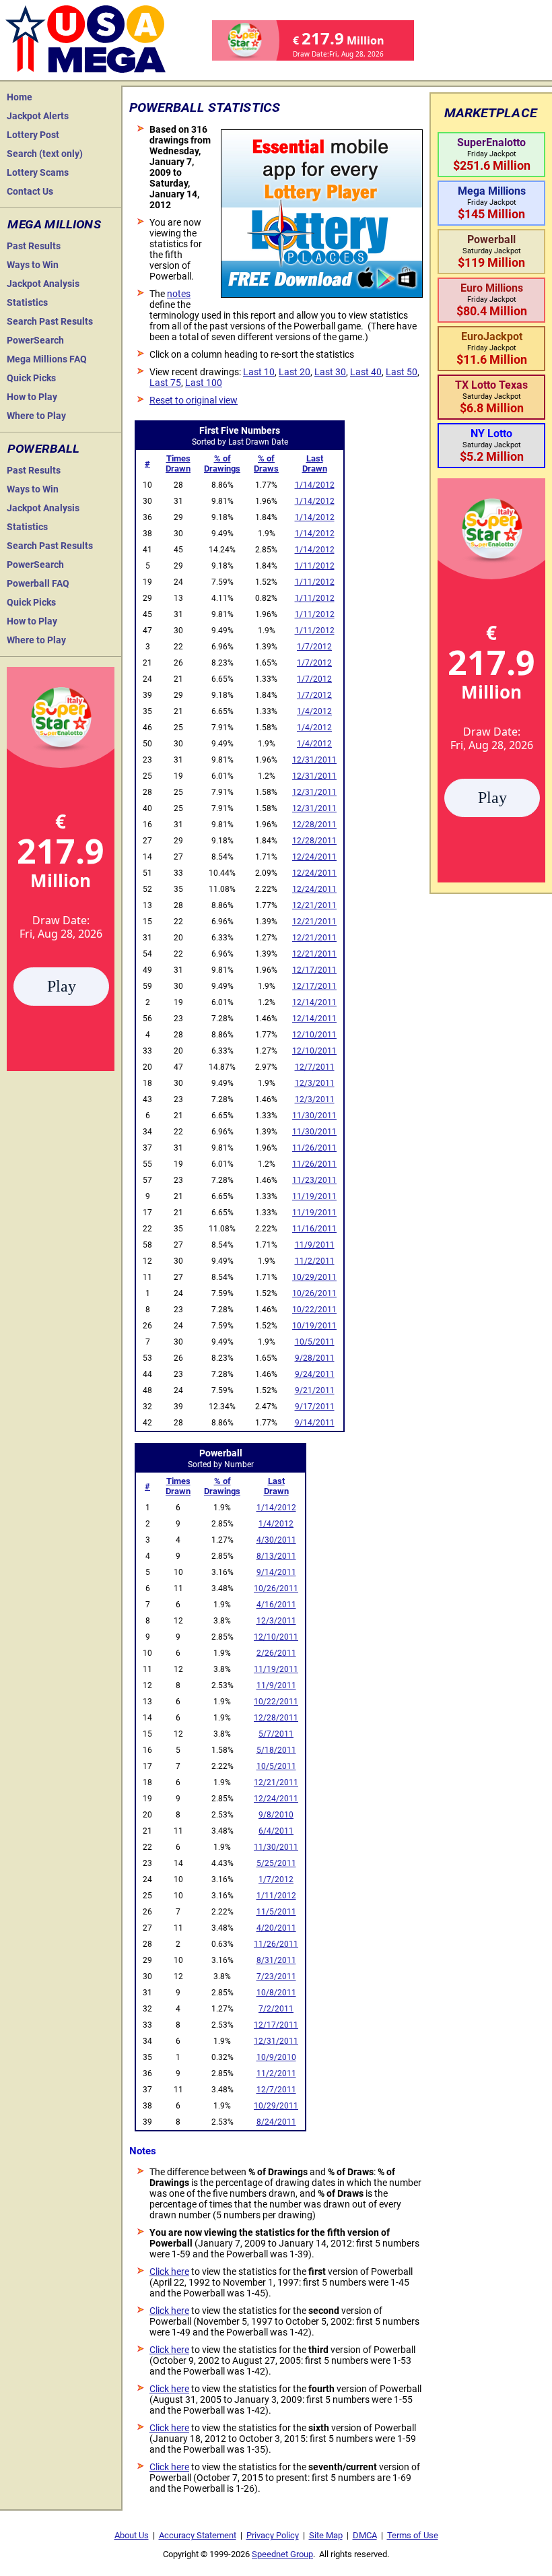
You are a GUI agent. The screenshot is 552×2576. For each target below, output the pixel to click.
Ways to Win (33, 265)
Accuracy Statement (198, 2535)
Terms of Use (413, 2535)
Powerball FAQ (38, 583)
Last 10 (259, 372)
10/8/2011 (276, 1993)
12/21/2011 (314, 905)
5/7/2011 (276, 1734)
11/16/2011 (314, 1229)
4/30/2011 (276, 1540)
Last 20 (295, 372)
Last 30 (330, 372)
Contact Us (30, 191)
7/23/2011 (276, 1976)
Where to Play (36, 416)
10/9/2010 (276, 2057)
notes (179, 294)
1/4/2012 (314, 711)
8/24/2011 (276, 2122)
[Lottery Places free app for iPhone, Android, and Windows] (322, 294)
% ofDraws (266, 463)
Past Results (34, 246)
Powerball (43, 449)
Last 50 (402, 372)
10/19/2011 (314, 1326)
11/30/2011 (314, 1116)
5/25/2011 (276, 1863)
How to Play (32, 397)
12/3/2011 (315, 1083)
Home (20, 97)
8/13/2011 (276, 1556)
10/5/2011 (315, 1342)
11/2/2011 (315, 1261)
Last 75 (165, 383)
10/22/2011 (314, 1310)
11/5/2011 (276, 1912)
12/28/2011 (314, 825)
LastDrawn (315, 463)
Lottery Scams (38, 172)
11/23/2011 (314, 1180)
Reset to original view (194, 400)
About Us (132, 2535)
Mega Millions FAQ (47, 359)
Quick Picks (31, 378)
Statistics (27, 302)
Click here (169, 2272)
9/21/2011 (315, 1390)
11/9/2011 (315, 1245)
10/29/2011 (314, 1277)
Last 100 (204, 383)
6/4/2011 (276, 1831)
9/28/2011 (315, 1358)
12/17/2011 (314, 970)
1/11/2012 (315, 566)
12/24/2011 (314, 857)
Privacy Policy (273, 2535)
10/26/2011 (314, 1293)
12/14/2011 (314, 1002)
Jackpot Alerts (38, 116)
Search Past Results (50, 321)
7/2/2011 (276, 2009)
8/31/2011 (276, 1960)
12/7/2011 (315, 1067)
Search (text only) (45, 154)
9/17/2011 (315, 1407)
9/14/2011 (315, 1423)
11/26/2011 (314, 1148)
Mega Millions (54, 224)
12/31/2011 (314, 760)
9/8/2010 (276, 1815)
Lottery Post (33, 135)
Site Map (326, 2535)
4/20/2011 (276, 1928)
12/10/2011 (314, 1035)
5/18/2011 (276, 1750)
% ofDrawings (222, 463)
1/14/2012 (315, 485)
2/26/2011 (276, 1653)
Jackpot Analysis (43, 284)
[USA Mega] (86, 37)
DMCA (365, 2535)
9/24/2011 (315, 1374)
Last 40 (366, 372)
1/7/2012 (314, 647)
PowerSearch (35, 340)
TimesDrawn (178, 463)
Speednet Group (282, 2554)
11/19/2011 (314, 1196)
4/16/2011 (276, 1605)
